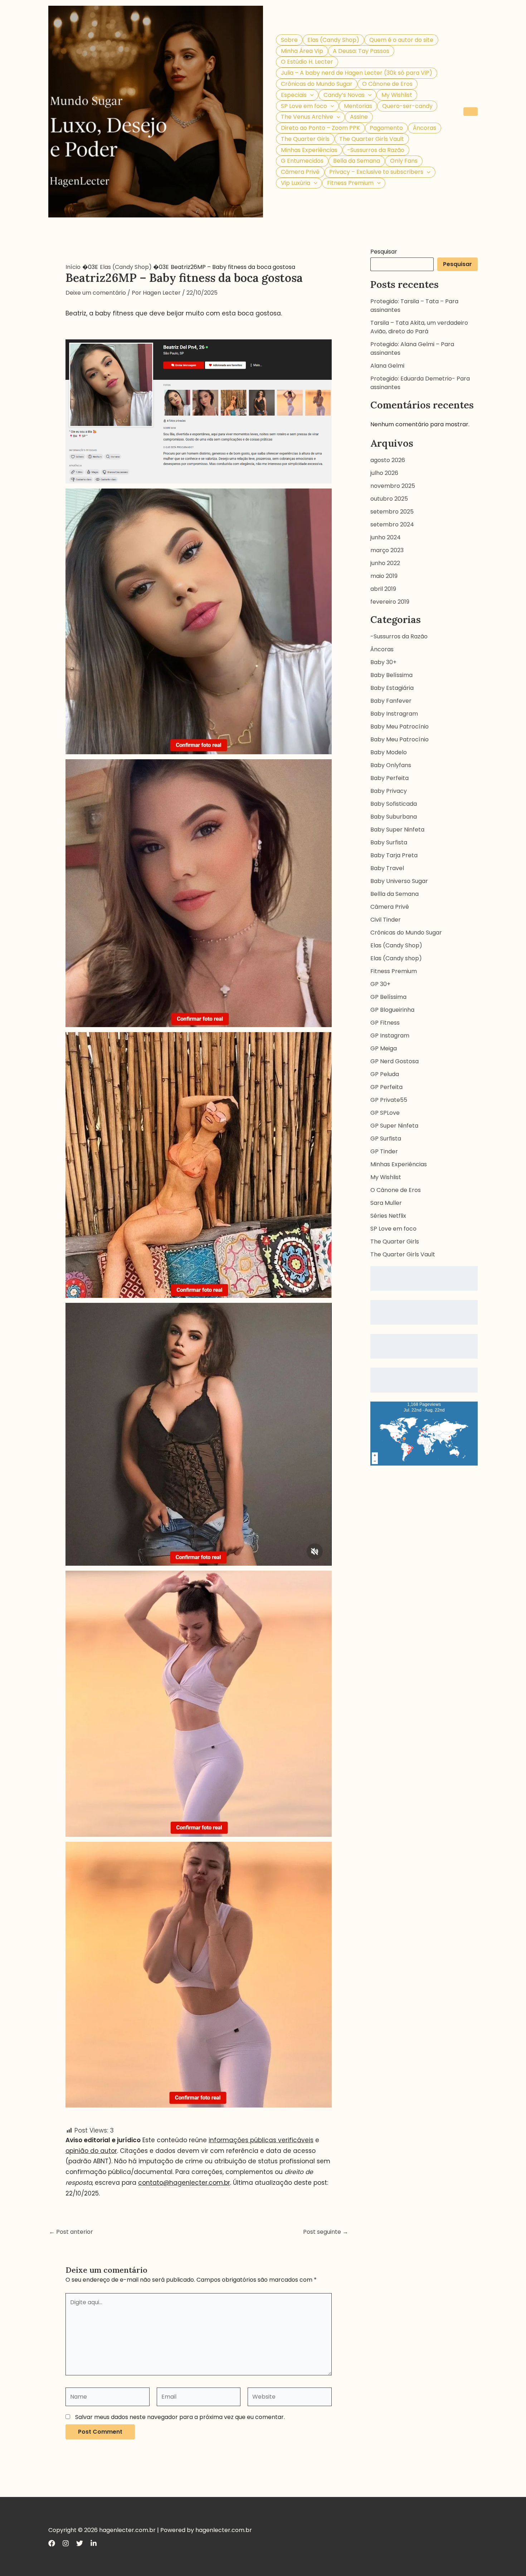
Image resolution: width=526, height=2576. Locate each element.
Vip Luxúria (296, 183)
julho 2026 (384, 473)
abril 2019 (383, 589)
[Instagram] (66, 2543)
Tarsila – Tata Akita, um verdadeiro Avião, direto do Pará (419, 327)
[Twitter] (80, 2543)
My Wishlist (397, 95)
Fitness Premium (350, 183)
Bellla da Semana (394, 894)
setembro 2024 (392, 524)
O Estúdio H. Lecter (307, 62)
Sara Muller (386, 1203)
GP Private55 (389, 1100)
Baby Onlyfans (391, 765)
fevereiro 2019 (390, 602)
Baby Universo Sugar (399, 881)
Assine (359, 117)
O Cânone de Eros (387, 84)
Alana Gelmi (387, 366)
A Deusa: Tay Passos (361, 51)
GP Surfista (386, 1139)
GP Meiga (384, 1048)
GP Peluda (385, 1074)
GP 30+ (380, 984)
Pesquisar (384, 252)
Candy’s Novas (344, 95)
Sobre (289, 40)
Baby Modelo (389, 752)
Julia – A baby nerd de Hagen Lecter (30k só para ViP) (357, 73)
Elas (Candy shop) (396, 958)
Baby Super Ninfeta (397, 830)
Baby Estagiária (392, 688)
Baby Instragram (394, 714)
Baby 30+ (383, 662)
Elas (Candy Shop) (333, 40)
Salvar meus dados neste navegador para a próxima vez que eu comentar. (180, 2417)
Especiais (294, 95)
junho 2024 (386, 537)
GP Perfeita (386, 1087)
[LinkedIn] (94, 2543)
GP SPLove (385, 1113)
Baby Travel (387, 868)
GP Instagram (390, 1036)
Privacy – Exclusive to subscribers (376, 172)
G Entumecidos (302, 161)
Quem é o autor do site (401, 40)
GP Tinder (384, 1151)
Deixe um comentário (96, 293)
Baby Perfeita (389, 778)
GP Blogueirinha (392, 1010)
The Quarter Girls (305, 139)
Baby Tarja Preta (394, 855)
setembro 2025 (392, 512)
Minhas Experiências (309, 150)
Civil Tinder (386, 920)
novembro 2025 (393, 486)
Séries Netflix (388, 1216)
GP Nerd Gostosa (394, 1061)
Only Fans (404, 161)
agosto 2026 (388, 460)
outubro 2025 (389, 499)
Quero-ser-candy (407, 106)
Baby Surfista (389, 842)
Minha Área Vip (302, 51)
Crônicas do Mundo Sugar (317, 84)
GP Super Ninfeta (394, 1126)
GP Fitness (385, 1023)
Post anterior (71, 2232)
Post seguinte (326, 2232)
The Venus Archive (307, 117)
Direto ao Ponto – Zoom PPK (320, 128)
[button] (310, 95)
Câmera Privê (300, 172)
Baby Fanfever (391, 701)
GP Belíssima (388, 997)
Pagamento (386, 128)
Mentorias (358, 106)
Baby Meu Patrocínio (400, 727)
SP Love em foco (304, 106)
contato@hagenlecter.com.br (184, 2183)
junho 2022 (385, 563)
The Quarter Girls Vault (372, 139)
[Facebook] (52, 2543)
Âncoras (425, 128)
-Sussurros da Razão (376, 150)
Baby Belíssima (391, 675)
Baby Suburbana (394, 817)
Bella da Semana (357, 161)
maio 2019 (384, 576)
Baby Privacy (389, 791)
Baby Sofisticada (394, 804)
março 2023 (387, 550)
